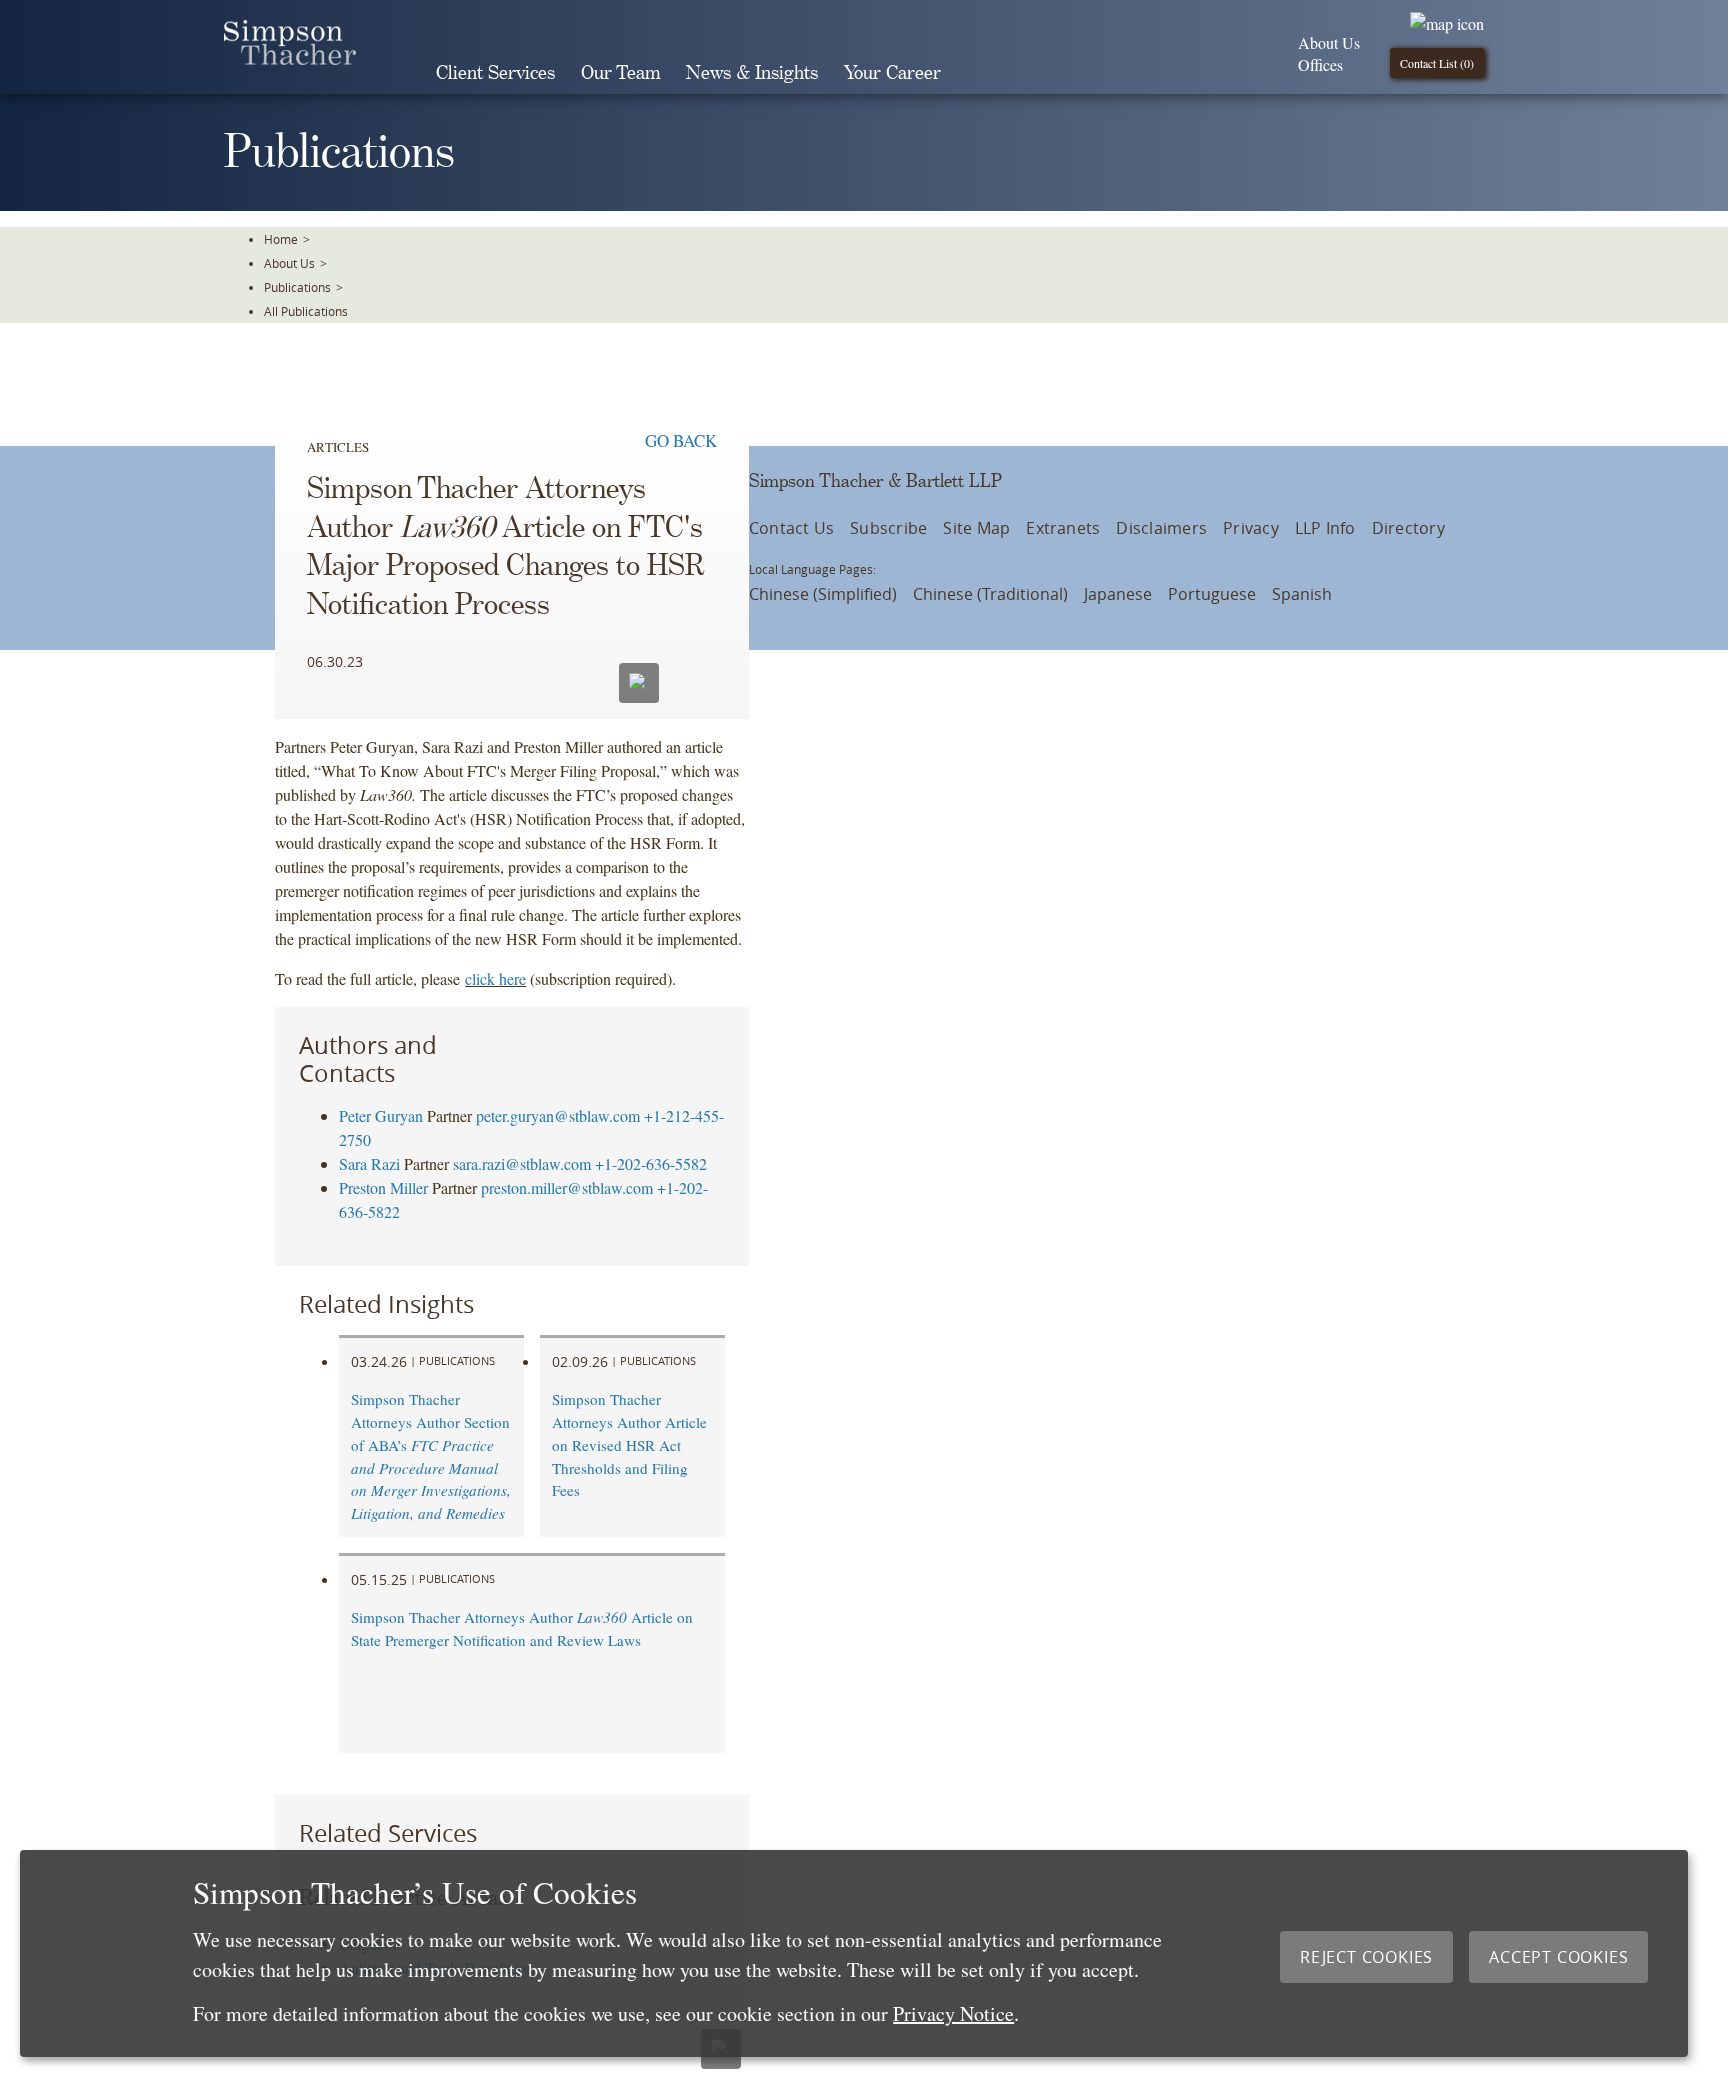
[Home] (290, 58)
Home (281, 239)
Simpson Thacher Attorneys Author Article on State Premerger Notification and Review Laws (522, 1628)
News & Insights (752, 73)
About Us (1329, 42)
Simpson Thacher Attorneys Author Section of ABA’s (431, 1456)
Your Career (892, 73)
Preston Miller (383, 1187)
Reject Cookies (1366, 1957)
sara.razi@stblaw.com (522, 1163)
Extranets (1063, 528)
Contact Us (791, 528)
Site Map (976, 528)
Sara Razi (369, 1163)
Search (982, 73)
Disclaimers (1161, 528)
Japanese (1118, 594)
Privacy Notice (953, 2013)
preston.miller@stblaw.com (567, 1187)
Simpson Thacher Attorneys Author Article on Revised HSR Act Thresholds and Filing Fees (629, 1444)
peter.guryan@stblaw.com (558, 1115)
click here (495, 978)
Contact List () (1437, 63)
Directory (1408, 528)
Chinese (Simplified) (823, 594)
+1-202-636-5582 (651, 1163)
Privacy (1251, 528)
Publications (297, 287)
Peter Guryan (381, 1115)
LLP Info (1325, 528)
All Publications (306, 311)
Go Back (681, 440)
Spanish (1302, 594)
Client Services (495, 73)
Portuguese (1212, 594)
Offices (1320, 64)
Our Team (620, 73)
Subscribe (888, 528)
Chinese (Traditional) (990, 594)
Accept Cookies (1558, 1957)
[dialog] (854, 1953)
